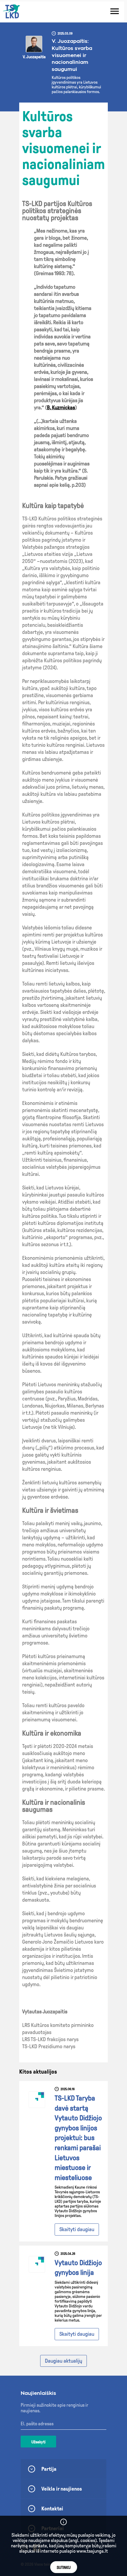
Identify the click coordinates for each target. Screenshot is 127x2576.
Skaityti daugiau (77, 2229)
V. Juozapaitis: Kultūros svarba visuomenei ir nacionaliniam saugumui (72, 55)
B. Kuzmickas (61, 408)
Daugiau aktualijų (63, 2361)
